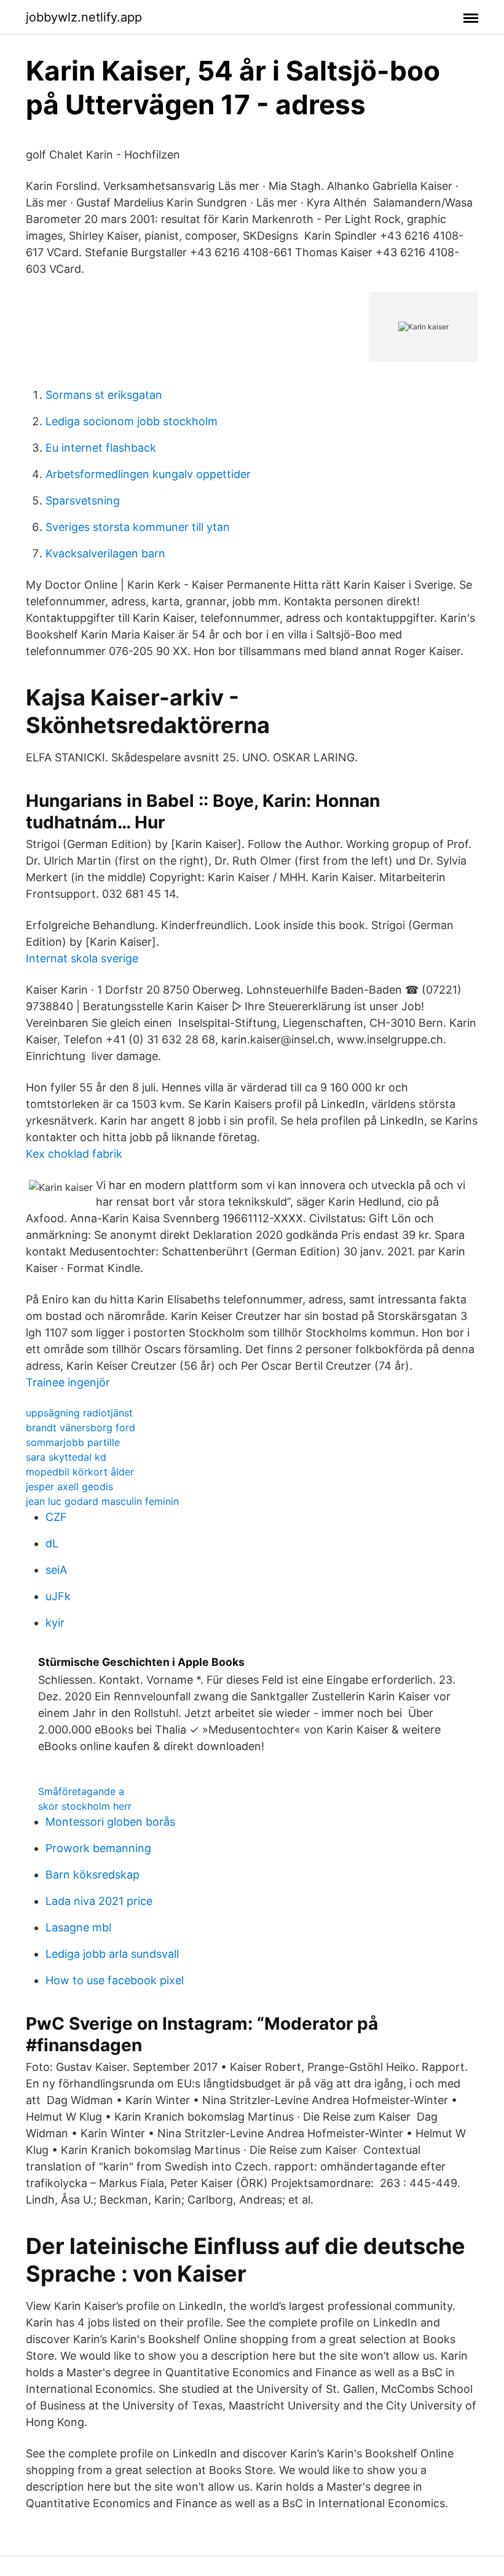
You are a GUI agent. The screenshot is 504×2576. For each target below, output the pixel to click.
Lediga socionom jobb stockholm (132, 421)
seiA (56, 1570)
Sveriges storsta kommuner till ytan (138, 527)
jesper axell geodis (69, 1486)
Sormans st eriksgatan (104, 395)
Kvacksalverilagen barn (105, 553)
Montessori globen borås (110, 1822)
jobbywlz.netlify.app (84, 17)
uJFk (58, 1596)
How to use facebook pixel (115, 1980)
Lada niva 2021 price (99, 1901)
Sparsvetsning (83, 501)
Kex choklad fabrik (74, 1154)
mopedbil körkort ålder (80, 1472)
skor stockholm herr (85, 1806)
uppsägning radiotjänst (79, 1413)
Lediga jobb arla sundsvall (112, 1954)
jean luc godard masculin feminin (102, 1501)
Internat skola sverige (82, 958)
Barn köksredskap (93, 1875)
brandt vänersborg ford (81, 1427)
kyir (55, 1623)
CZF (56, 1517)
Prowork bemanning (98, 1848)
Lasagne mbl (78, 1927)
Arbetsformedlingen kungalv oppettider (148, 474)
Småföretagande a (81, 1791)
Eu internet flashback (101, 448)
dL (52, 1543)
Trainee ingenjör (68, 1382)
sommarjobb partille (73, 1442)
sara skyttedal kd (66, 1457)
